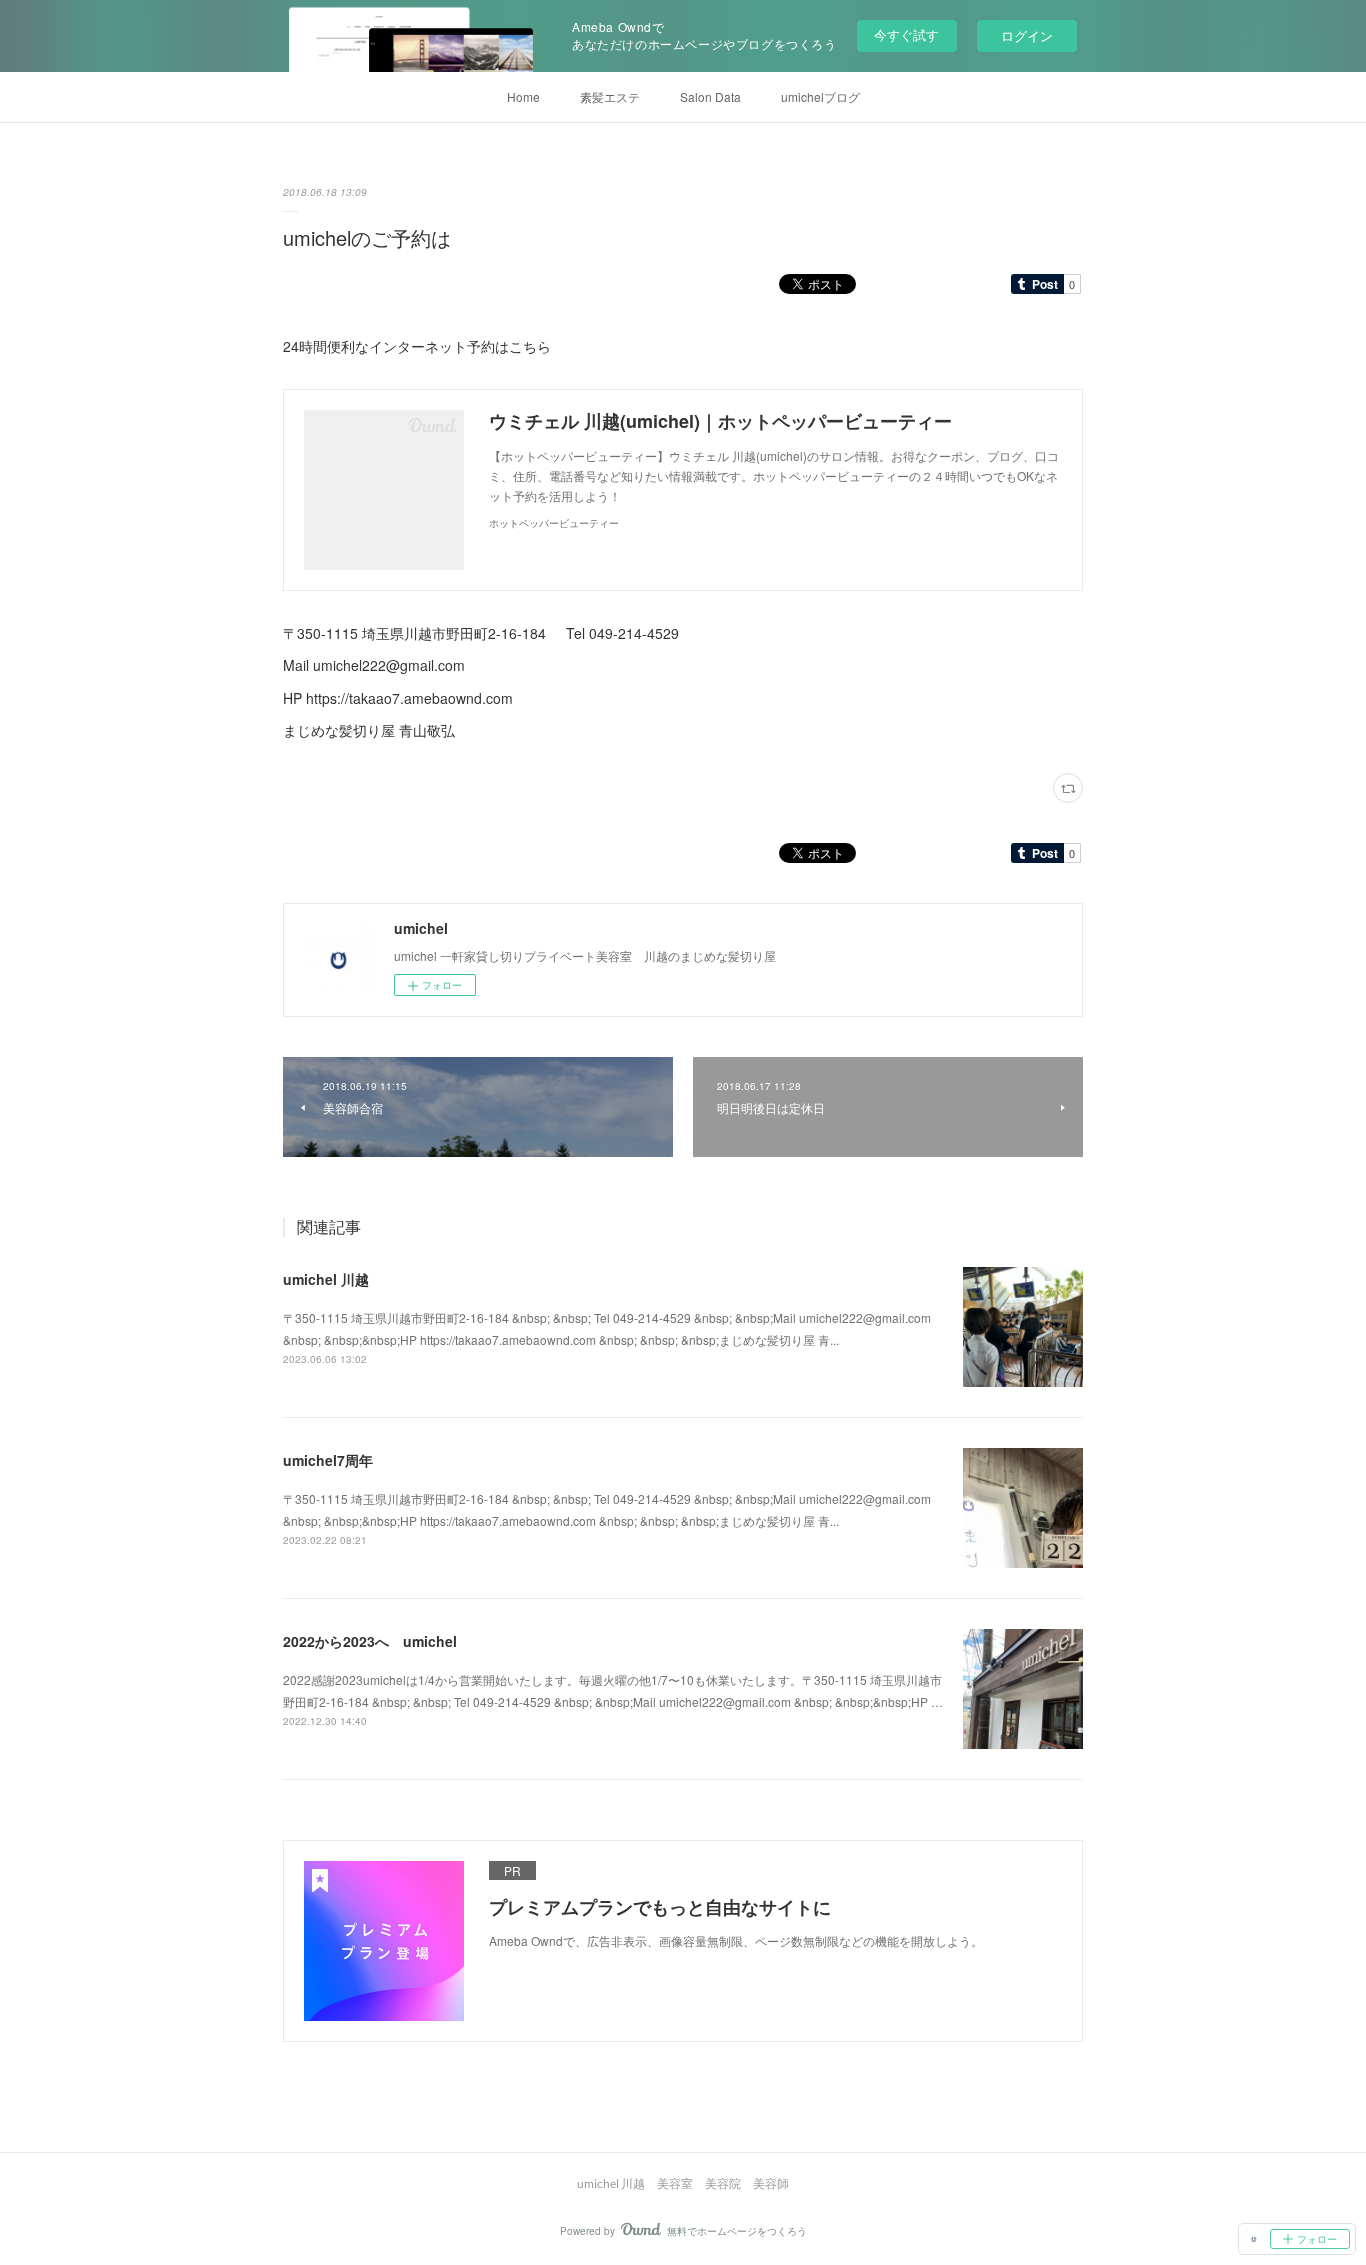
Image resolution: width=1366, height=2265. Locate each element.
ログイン (1027, 35)
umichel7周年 (328, 1460)
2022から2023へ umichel (370, 1641)
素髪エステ (610, 96)
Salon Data (710, 96)
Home (523, 96)
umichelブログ (820, 96)
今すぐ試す (906, 34)
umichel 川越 (326, 1279)
